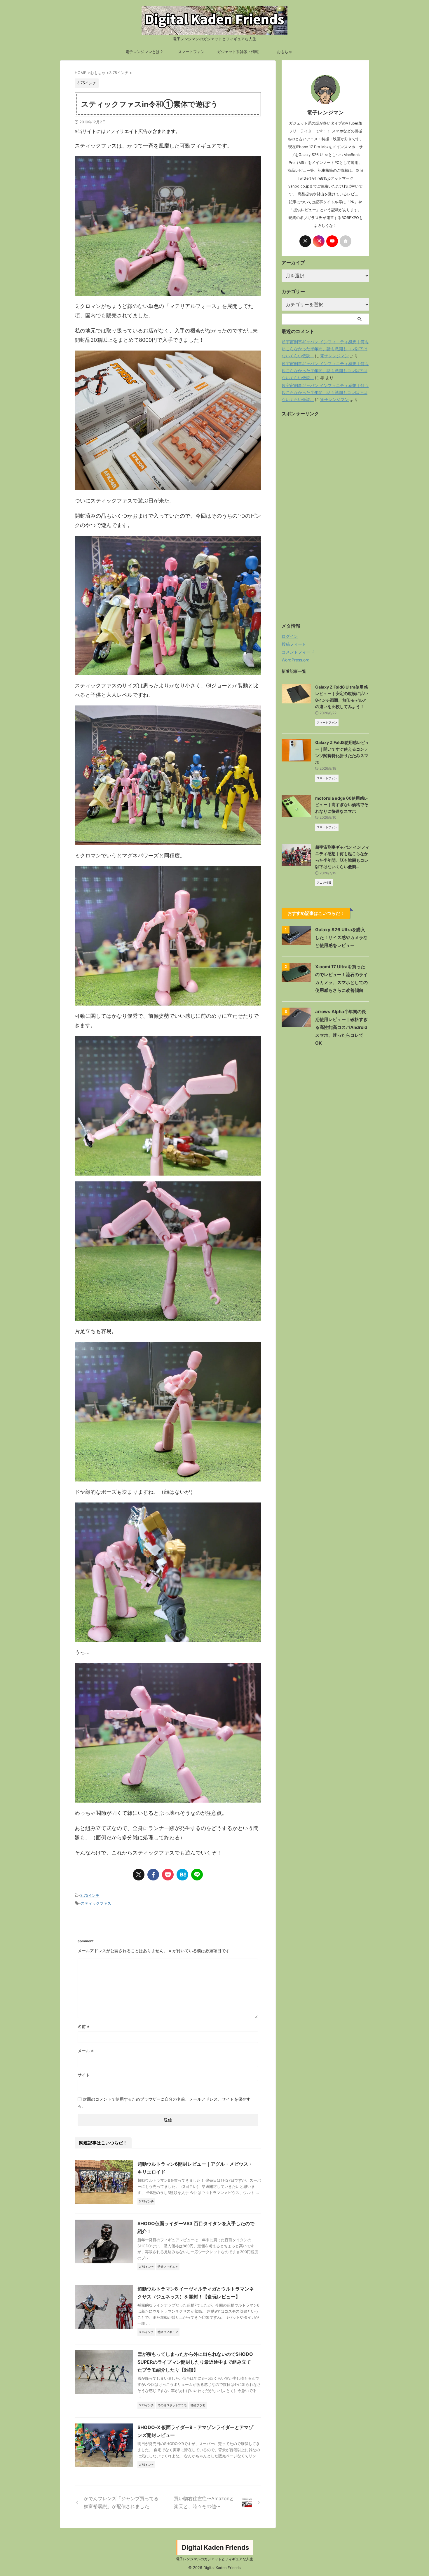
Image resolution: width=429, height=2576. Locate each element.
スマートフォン (191, 52)
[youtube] (332, 241)
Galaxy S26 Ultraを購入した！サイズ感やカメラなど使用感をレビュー (341, 937)
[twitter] (139, 1875)
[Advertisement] (325, 524)
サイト (84, 2075)
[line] (197, 1875)
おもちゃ (285, 52)
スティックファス (96, 1903)
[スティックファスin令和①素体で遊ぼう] (182, 1875)
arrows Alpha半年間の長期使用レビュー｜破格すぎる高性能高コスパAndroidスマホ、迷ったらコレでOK (341, 1027)
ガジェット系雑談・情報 (238, 52)
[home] (346, 241)
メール (86, 2051)
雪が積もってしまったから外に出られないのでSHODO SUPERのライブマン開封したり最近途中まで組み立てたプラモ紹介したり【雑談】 (195, 2362)
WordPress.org (296, 660)
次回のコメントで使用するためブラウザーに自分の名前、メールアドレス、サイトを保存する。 (164, 2103)
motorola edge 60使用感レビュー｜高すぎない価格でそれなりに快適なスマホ (342, 805)
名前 (84, 2026)
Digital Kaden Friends (215, 2547)
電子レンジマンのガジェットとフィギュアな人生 (214, 2559)
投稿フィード (294, 644)
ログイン (290, 636)
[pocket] (168, 1875)
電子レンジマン (334, 356)
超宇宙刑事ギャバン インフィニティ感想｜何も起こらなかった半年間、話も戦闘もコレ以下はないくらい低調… (325, 349)
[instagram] (319, 241)
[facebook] (153, 1875)
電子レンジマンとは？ (144, 52)
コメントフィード (298, 652)
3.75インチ (90, 1895)
